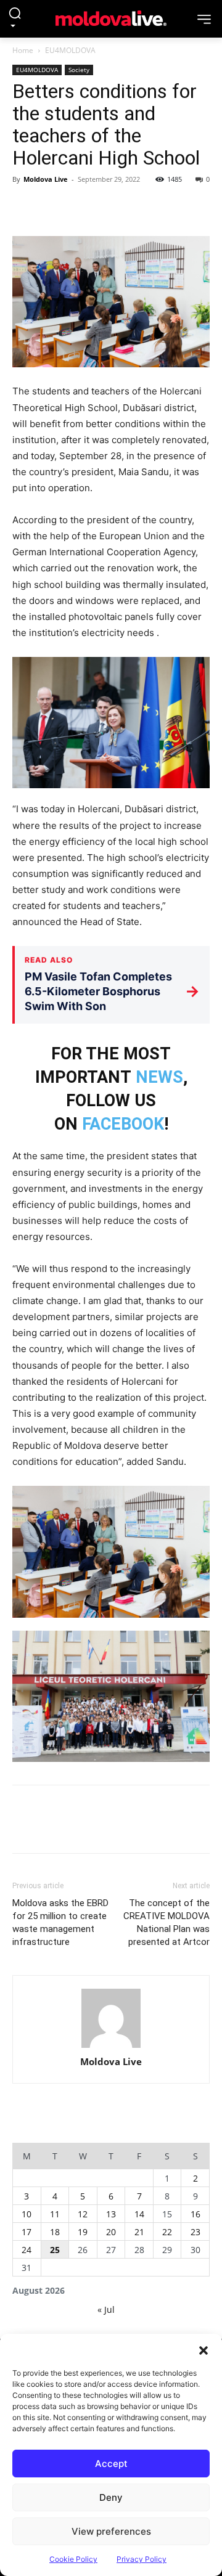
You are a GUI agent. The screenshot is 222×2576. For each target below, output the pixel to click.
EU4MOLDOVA (70, 50)
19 (83, 2232)
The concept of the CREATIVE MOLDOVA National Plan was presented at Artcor (166, 1922)
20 (111, 2232)
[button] (203, 2349)
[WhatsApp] (110, 207)
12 (83, 2214)
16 (195, 2214)
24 (27, 2250)
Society (79, 70)
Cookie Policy (73, 2559)
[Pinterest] (81, 207)
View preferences (111, 2531)
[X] (53, 207)
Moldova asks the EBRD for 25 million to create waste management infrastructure (60, 1922)
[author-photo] (111, 2019)
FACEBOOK (123, 1124)
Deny (111, 2497)
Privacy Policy (142, 2559)
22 (167, 2232)
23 (195, 2232)
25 (55, 2250)
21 (139, 2232)
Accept (111, 2464)
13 (111, 2214)
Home (23, 50)
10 (27, 2214)
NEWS (159, 1077)
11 (55, 2214)
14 (139, 2214)
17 (27, 2232)
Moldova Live (46, 179)
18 (55, 2232)
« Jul (106, 2309)
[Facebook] (25, 207)
